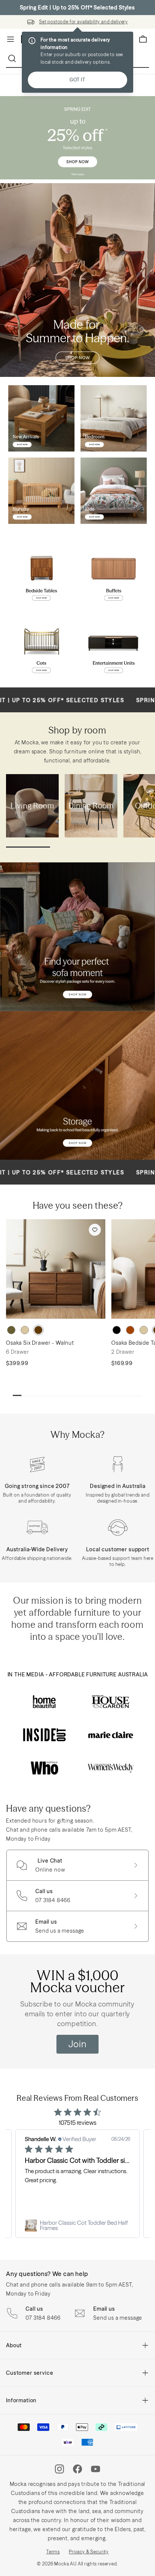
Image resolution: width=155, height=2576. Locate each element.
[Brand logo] (44, 1702)
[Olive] (11, 1330)
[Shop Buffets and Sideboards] (114, 574)
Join (77, 2044)
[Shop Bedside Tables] (41, 574)
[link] (77, 2225)
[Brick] (130, 1330)
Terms (53, 2552)
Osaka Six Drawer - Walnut (40, 1343)
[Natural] (25, 1330)
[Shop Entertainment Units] (114, 646)
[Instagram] (59, 2469)
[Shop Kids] (114, 491)
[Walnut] (38, 1330)
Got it (77, 80)
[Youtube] (96, 2469)
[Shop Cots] (41, 646)
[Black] (117, 1330)
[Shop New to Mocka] (41, 418)
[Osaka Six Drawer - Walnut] (56, 1269)
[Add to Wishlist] (95, 1230)
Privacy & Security (89, 2552)
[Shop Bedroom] (114, 418)
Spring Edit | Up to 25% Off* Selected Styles (77, 8)
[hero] (77, 138)
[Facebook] (77, 2469)
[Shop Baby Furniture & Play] (41, 491)
